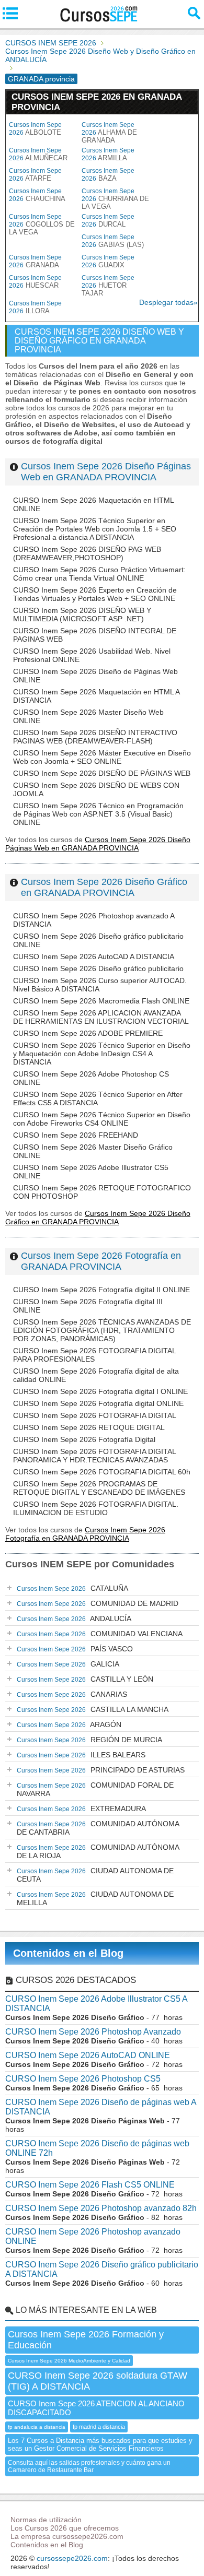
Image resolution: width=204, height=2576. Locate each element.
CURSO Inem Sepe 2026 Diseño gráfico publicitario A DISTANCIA (102, 2269)
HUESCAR (35, 282)
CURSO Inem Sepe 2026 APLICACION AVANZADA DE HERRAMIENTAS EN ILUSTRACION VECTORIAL (101, 1017)
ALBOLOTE (35, 129)
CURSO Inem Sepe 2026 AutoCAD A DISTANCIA (94, 956)
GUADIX (108, 261)
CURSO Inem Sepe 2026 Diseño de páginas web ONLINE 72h (97, 2148)
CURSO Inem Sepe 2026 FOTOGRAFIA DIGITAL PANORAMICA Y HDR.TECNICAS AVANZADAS (94, 1456)
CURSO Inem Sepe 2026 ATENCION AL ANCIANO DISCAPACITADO (96, 2408)
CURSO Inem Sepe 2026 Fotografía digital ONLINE (98, 1403)
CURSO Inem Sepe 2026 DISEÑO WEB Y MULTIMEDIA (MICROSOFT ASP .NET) (82, 615)
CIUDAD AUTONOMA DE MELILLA (95, 1898)
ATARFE (35, 175)
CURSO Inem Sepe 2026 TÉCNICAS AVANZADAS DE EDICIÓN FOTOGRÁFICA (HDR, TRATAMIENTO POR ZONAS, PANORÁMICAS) (102, 1330)
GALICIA (68, 1664)
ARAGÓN (69, 1724)
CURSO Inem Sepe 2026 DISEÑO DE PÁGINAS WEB (102, 773)
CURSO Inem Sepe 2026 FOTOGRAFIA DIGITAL (95, 1415)
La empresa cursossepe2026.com (67, 2536)
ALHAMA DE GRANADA (109, 133)
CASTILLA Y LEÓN (85, 1679)
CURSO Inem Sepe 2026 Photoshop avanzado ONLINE (93, 2236)
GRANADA (35, 261)
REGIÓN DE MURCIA (89, 1740)
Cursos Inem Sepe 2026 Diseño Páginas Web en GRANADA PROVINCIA (106, 472)
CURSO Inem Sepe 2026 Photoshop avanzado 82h (101, 2208)
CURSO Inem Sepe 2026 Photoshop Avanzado (93, 2032)
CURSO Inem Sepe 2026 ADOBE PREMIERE (88, 1033)
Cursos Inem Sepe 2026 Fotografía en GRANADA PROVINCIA (101, 1261)
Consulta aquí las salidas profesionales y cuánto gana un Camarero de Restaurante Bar (89, 2466)
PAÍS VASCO (75, 1649)
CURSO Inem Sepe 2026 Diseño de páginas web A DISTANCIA (101, 2107)
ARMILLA (108, 154)
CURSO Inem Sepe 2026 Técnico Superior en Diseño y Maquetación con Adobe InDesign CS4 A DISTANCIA (102, 1054)
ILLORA (35, 307)
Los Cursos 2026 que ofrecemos (65, 2528)
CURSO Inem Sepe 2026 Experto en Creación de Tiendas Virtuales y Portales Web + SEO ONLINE (95, 594)
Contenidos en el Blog (68, 1953)
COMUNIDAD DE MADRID (98, 1603)
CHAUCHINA (37, 195)
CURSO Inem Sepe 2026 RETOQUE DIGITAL (89, 1427)
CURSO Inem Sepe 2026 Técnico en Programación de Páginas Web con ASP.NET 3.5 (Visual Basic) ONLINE (98, 814)
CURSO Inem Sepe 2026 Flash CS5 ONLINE (90, 2185)
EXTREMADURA (81, 1809)
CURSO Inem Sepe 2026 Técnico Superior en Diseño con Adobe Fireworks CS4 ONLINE (102, 1119)
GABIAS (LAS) (113, 241)
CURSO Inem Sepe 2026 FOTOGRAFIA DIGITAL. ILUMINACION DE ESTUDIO (96, 1508)
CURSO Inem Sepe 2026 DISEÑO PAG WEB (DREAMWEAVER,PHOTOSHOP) (87, 553)
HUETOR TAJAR (108, 286)
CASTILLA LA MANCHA (93, 1709)
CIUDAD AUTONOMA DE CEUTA (95, 1875)
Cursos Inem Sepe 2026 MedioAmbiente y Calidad (69, 2361)
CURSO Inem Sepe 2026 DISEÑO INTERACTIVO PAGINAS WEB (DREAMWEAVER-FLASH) (95, 737)
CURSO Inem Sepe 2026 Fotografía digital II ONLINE (101, 1290)
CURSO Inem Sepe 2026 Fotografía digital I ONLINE (100, 1391)
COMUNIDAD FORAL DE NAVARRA (95, 1789)
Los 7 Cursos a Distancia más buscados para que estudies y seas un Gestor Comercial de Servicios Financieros (100, 2444)
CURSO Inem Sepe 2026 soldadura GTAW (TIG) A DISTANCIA (98, 2381)
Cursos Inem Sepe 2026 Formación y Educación (86, 2340)
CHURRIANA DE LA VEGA (115, 199)
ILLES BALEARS (81, 1755)
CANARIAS (72, 1694)
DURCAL (108, 221)
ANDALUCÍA (74, 1618)
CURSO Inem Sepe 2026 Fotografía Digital (84, 1439)
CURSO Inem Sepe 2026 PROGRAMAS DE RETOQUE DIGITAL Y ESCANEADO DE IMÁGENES (99, 1488)
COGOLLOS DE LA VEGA (42, 224)
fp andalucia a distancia (37, 2427)
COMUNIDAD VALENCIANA (100, 1634)
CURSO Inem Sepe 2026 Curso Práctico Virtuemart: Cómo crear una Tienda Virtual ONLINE (99, 574)
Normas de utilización (46, 2520)
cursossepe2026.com (72, 2558)
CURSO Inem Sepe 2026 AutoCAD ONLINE (88, 2055)
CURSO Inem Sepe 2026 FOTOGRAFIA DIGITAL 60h (102, 1472)
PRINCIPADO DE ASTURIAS (101, 1770)
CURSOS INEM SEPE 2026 (51, 43)
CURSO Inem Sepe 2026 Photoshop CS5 (83, 2079)
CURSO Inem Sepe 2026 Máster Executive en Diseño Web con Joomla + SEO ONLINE (102, 757)
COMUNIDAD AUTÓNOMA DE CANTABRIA (98, 1828)
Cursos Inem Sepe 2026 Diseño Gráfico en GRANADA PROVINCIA (104, 887)
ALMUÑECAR (38, 154)
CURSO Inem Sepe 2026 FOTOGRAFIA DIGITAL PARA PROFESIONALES (94, 1355)
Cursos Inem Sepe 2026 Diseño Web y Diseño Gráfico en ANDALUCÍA (100, 55)
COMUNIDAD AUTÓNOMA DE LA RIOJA (98, 1851)
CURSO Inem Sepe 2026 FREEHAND (76, 1135)
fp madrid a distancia (99, 2427)
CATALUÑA (72, 1588)
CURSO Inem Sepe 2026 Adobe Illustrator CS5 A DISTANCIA (96, 2004)
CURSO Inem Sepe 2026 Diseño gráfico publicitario (98, 968)
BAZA (108, 175)
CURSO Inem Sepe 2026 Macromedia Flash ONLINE (101, 1001)
